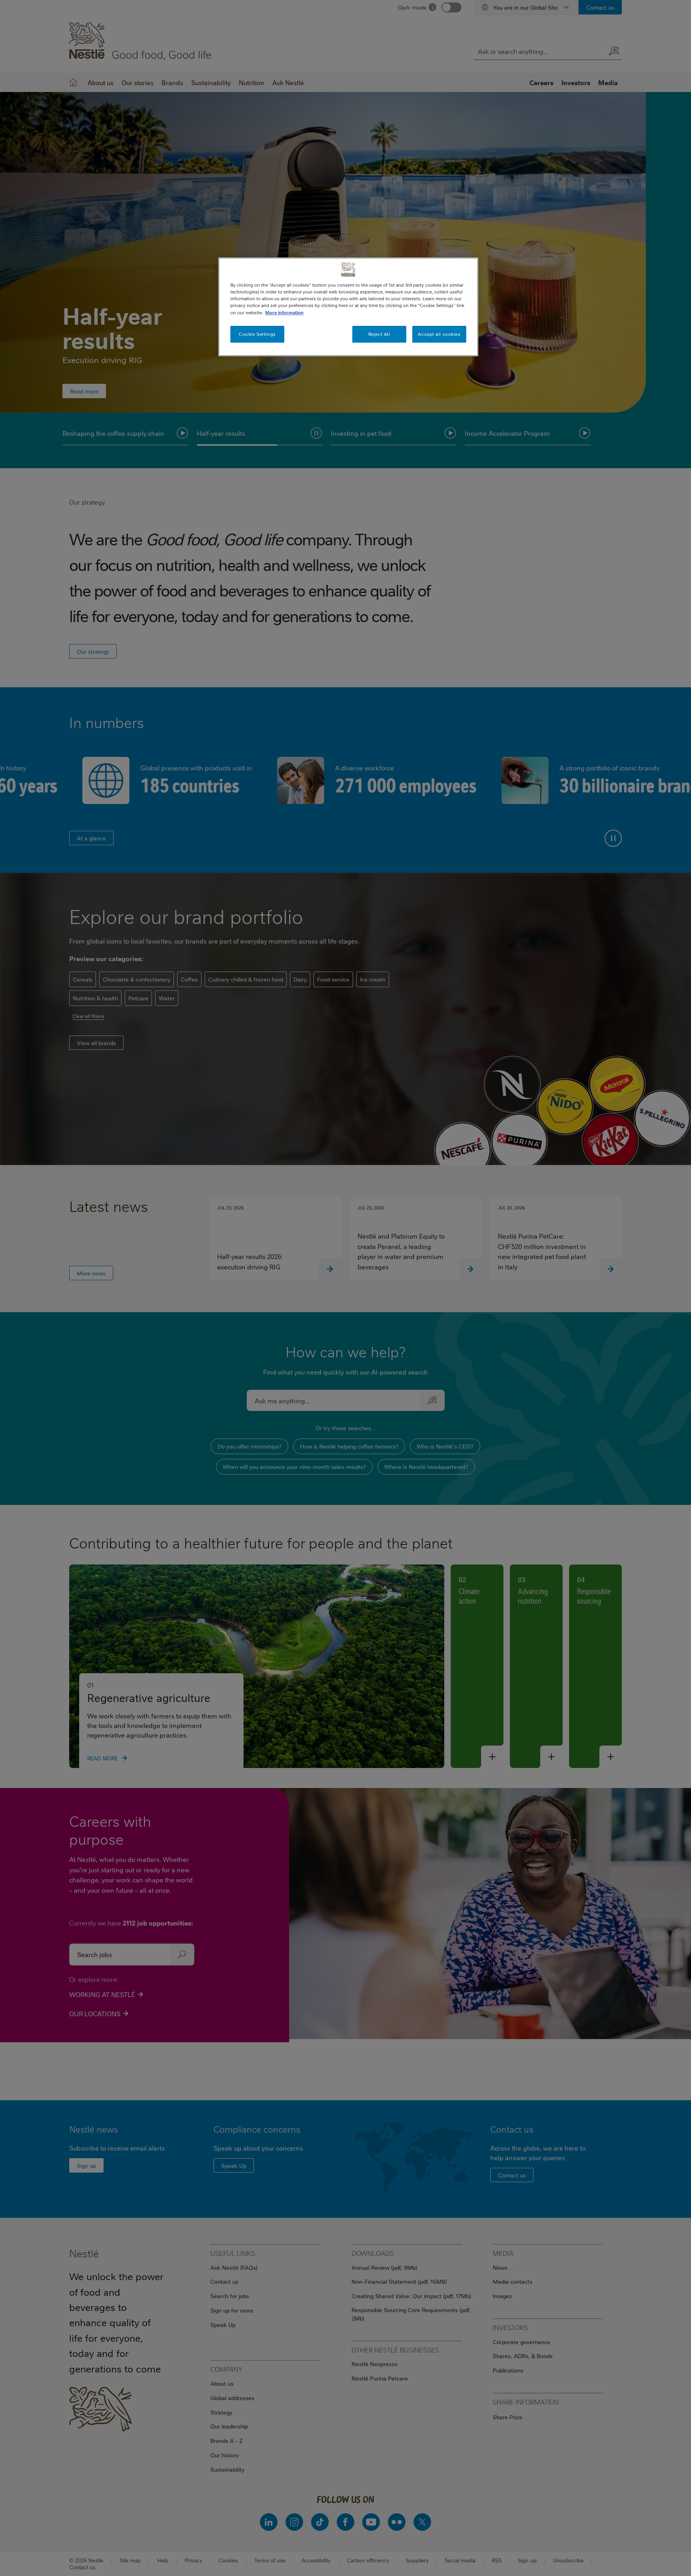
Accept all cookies (439, 334)
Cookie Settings (257, 334)
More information (284, 312)
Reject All (379, 334)
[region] (348, 307)
